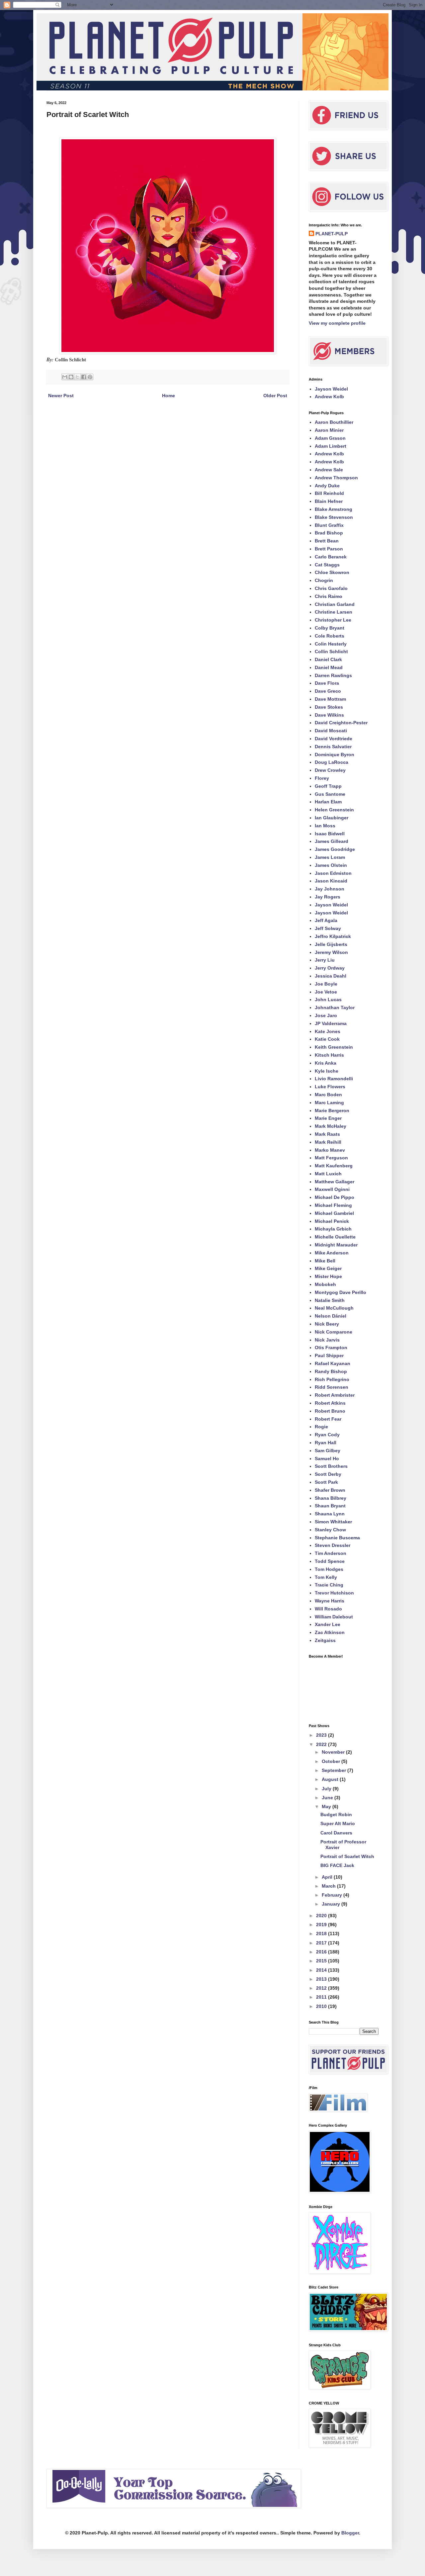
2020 (322, 1916)
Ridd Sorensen (332, 1387)
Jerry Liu (325, 960)
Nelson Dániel (331, 1316)
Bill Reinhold (329, 493)
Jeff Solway (328, 928)
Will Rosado (328, 1609)
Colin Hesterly (331, 644)
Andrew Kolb (329, 397)
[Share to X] (77, 377)
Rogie (321, 1427)
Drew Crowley (330, 770)
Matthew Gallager (335, 1182)
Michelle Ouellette (335, 1237)
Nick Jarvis (327, 1340)
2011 (322, 1997)
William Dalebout (334, 1617)
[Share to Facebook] (84, 377)
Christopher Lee (333, 620)
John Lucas (328, 999)
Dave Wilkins (329, 715)
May (327, 1807)
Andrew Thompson (336, 478)
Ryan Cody (327, 1435)
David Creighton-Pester (341, 723)
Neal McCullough (334, 1308)
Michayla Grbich (333, 1229)
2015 (322, 1961)
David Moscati (331, 731)
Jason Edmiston (333, 873)
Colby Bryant (330, 628)
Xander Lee (328, 1624)
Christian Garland (335, 604)
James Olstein (331, 865)
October (332, 1761)
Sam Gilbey (328, 1451)
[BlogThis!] (71, 377)
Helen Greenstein (334, 810)
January (332, 1904)
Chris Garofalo (331, 588)
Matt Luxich (328, 1174)
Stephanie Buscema (337, 1538)
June (328, 1798)
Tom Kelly (326, 1577)
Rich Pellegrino (332, 1379)
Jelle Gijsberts (331, 944)
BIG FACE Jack (337, 1865)
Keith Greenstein (334, 1047)
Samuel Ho (327, 1459)
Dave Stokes (329, 707)
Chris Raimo (329, 596)
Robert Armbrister (335, 1395)
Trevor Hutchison (334, 1593)
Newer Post (61, 396)
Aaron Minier (329, 430)
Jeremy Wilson (331, 952)
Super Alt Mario (338, 1823)
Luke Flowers (330, 1087)
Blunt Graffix (329, 525)
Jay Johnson (330, 889)
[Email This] (65, 377)
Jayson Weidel (331, 389)
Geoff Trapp (328, 786)
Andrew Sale (329, 470)
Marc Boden (328, 1095)
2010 (322, 2006)
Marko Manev (330, 1150)
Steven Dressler (333, 1545)
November (334, 1752)
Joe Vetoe (326, 992)
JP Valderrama (331, 1023)
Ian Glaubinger (332, 818)
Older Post (275, 396)
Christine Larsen (334, 612)
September (335, 1770)
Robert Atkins (330, 1403)
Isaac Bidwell (330, 834)
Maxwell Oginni (332, 1189)
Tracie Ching (329, 1585)
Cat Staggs (327, 565)
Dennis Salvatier (333, 747)
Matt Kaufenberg (334, 1166)
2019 (322, 1925)
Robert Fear (328, 1419)
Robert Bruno (330, 1411)
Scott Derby (328, 1474)
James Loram (330, 857)
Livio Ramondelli (334, 1079)
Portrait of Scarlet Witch (347, 1856)
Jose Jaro (326, 1015)
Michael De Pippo (335, 1197)
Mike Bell (325, 1261)
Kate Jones (328, 1031)
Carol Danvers (336, 1833)
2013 (322, 1979)
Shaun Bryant (330, 1506)
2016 (322, 1952)
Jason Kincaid (331, 881)
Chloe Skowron (332, 572)
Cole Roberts (330, 636)
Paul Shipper (329, 1355)
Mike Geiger (328, 1268)
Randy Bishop (331, 1371)
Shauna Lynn (330, 1514)
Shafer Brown (330, 1490)
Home (169, 396)
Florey (322, 778)
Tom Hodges (329, 1569)
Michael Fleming (333, 1205)
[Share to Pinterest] (90, 377)
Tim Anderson (331, 1553)
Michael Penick (332, 1221)
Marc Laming (329, 1103)
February (333, 1895)
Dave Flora (327, 683)
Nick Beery (327, 1324)
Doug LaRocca (332, 762)
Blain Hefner (329, 501)
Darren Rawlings (333, 675)
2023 (322, 1735)
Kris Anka (326, 1063)
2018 (322, 1933)
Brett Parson (329, 549)
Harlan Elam (328, 802)
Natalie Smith (330, 1300)
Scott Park (326, 1482)
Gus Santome (330, 794)
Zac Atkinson (330, 1632)
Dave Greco (328, 691)
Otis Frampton (331, 1347)
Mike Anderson (332, 1253)
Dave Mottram (330, 699)
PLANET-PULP (332, 234)
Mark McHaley (331, 1126)
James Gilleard (332, 841)
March (329, 1886)
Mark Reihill (328, 1142)
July (327, 1789)
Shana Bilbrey (331, 1498)
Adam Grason (330, 438)
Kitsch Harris (329, 1055)
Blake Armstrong (334, 509)
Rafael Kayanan (333, 1363)
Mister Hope (328, 1276)
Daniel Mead (329, 667)
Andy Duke (327, 486)
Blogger (350, 2533)
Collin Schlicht (331, 651)
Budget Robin (336, 1815)
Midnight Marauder (336, 1245)
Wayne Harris (330, 1601)
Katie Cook (327, 1039)
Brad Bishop (329, 533)
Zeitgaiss (325, 1640)
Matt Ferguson (331, 1158)
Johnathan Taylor (335, 1007)
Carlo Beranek (331, 557)
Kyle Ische (327, 1071)
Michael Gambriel (334, 1213)
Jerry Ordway (330, 968)
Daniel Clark (328, 659)
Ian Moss (325, 826)
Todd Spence (330, 1561)
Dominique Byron (335, 755)
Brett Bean (327, 541)
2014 (322, 1970)
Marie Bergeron (332, 1111)
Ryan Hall (326, 1443)
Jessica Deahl (331, 976)
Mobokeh (325, 1284)
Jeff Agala (326, 920)
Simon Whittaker (333, 1522)
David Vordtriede (334, 739)
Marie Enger (328, 1118)
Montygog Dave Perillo (340, 1292)
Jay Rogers (328, 897)
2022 (322, 1744)
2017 (322, 1943)
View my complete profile (337, 323)
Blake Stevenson (334, 517)
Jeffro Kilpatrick (333, 936)
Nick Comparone (334, 1332)
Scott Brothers (331, 1466)
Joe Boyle (326, 984)
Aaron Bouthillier (334, 422)
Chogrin (324, 580)
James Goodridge (335, 849)
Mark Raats (327, 1134)
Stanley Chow (330, 1530)
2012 (322, 1988)
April (328, 1877)
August (331, 1779)
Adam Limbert (331, 446)
